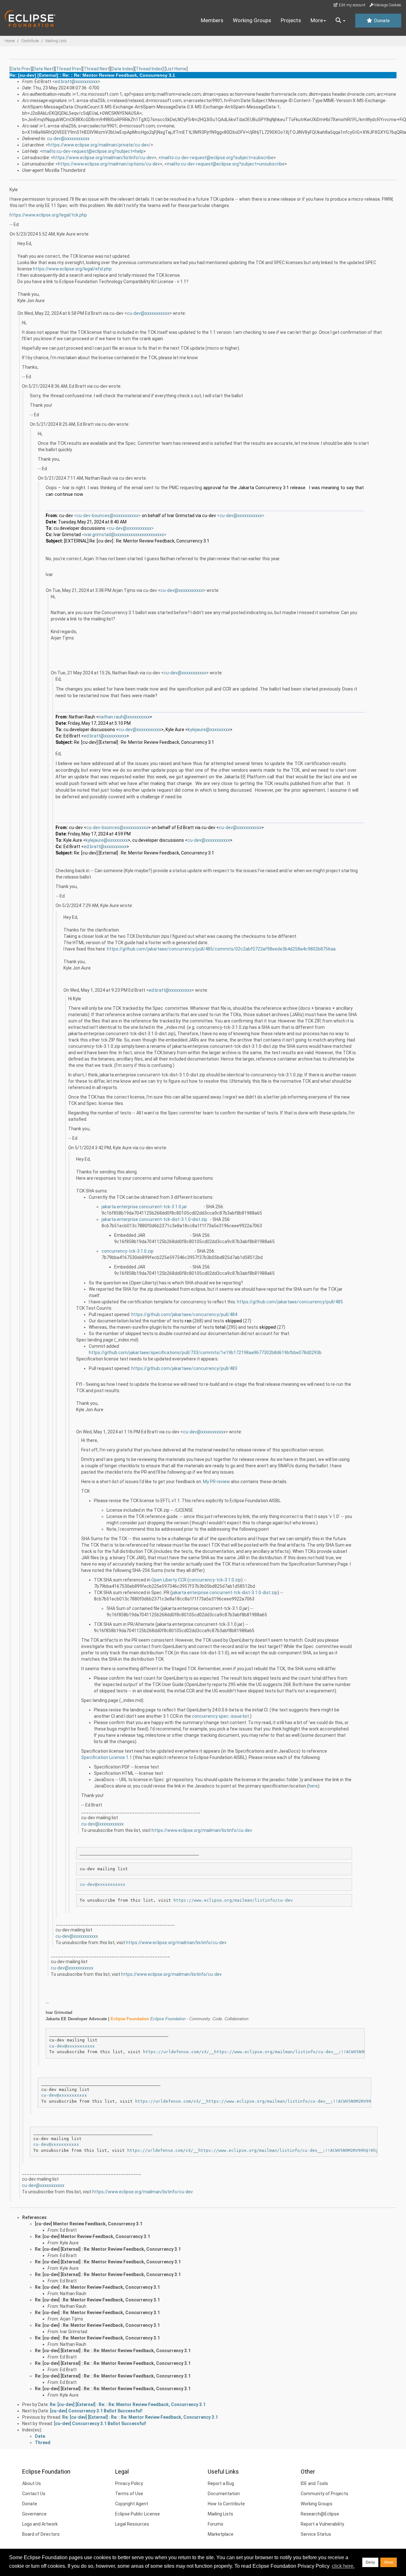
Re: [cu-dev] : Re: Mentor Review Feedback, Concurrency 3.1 (97, 2287)
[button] (341, 21)
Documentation (224, 2494)
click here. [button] (343, 2566)
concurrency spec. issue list (220, 1716)
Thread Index (149, 69)
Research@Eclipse (320, 2514)
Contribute (30, 41)
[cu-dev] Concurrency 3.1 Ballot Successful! (96, 2411)
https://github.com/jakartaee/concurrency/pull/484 (184, 1314)
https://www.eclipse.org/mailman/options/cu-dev (109, 164)
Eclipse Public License (138, 2514)
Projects (291, 20)
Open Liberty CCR (169, 1580)
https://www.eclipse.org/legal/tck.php (48, 215)
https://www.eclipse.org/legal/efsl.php (72, 269)
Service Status (316, 2534)
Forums (216, 2524)
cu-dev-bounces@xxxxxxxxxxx (117, 827)
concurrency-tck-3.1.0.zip (128, 1251)
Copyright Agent (132, 2504)
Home (10, 41)
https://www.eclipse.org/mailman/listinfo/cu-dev (104, 158)
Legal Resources (132, 2524)
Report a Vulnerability (322, 2524)
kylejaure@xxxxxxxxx (209, 730)
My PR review (216, 1482)
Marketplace (221, 2534)
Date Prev (21, 69)
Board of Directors (41, 2534)
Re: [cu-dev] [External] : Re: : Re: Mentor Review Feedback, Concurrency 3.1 (113, 2351)
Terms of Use (129, 2494)
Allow (389, 2562)
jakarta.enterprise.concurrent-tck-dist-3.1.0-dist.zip (154, 1219)
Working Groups (252, 20)
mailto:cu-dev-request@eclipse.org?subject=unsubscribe (226, 164)
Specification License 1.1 (107, 1757)
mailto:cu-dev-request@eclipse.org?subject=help (93, 151)
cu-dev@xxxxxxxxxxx (68, 139)
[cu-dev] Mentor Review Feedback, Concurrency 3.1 (89, 2224)
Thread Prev (69, 69)
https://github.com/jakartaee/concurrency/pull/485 (290, 1302)
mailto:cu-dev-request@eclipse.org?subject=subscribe (217, 158)
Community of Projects (324, 2494)
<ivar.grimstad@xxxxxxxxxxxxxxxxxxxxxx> (124, 535)
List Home (176, 69)
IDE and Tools (314, 2483)
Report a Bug (221, 2483)
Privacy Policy (129, 2483)
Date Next (43, 69)
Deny (370, 2562)
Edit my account (352, 5)
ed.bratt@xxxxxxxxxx (76, 81)
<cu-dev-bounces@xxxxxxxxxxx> (107, 516)
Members (212, 20)
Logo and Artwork (40, 2524)
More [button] (317, 20)
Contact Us (34, 2494)
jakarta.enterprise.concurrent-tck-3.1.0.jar (144, 1207)
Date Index (122, 69)
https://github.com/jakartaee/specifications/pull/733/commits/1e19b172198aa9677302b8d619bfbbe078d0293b (205, 1353)
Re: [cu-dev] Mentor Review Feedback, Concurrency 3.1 (92, 2236)
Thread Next (96, 69)
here (313, 1786)
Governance (34, 2514)
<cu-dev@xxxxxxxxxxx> (241, 516)
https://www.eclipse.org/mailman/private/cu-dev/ (99, 145)
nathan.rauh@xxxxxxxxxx (124, 717)
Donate (381, 21)
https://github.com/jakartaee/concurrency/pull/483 (184, 1368)
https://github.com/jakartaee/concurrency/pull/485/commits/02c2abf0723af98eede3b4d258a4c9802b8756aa (221, 949)
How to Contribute (226, 2504)
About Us (32, 2483)
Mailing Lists (56, 41)
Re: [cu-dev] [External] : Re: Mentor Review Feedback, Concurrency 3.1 (108, 2249)
